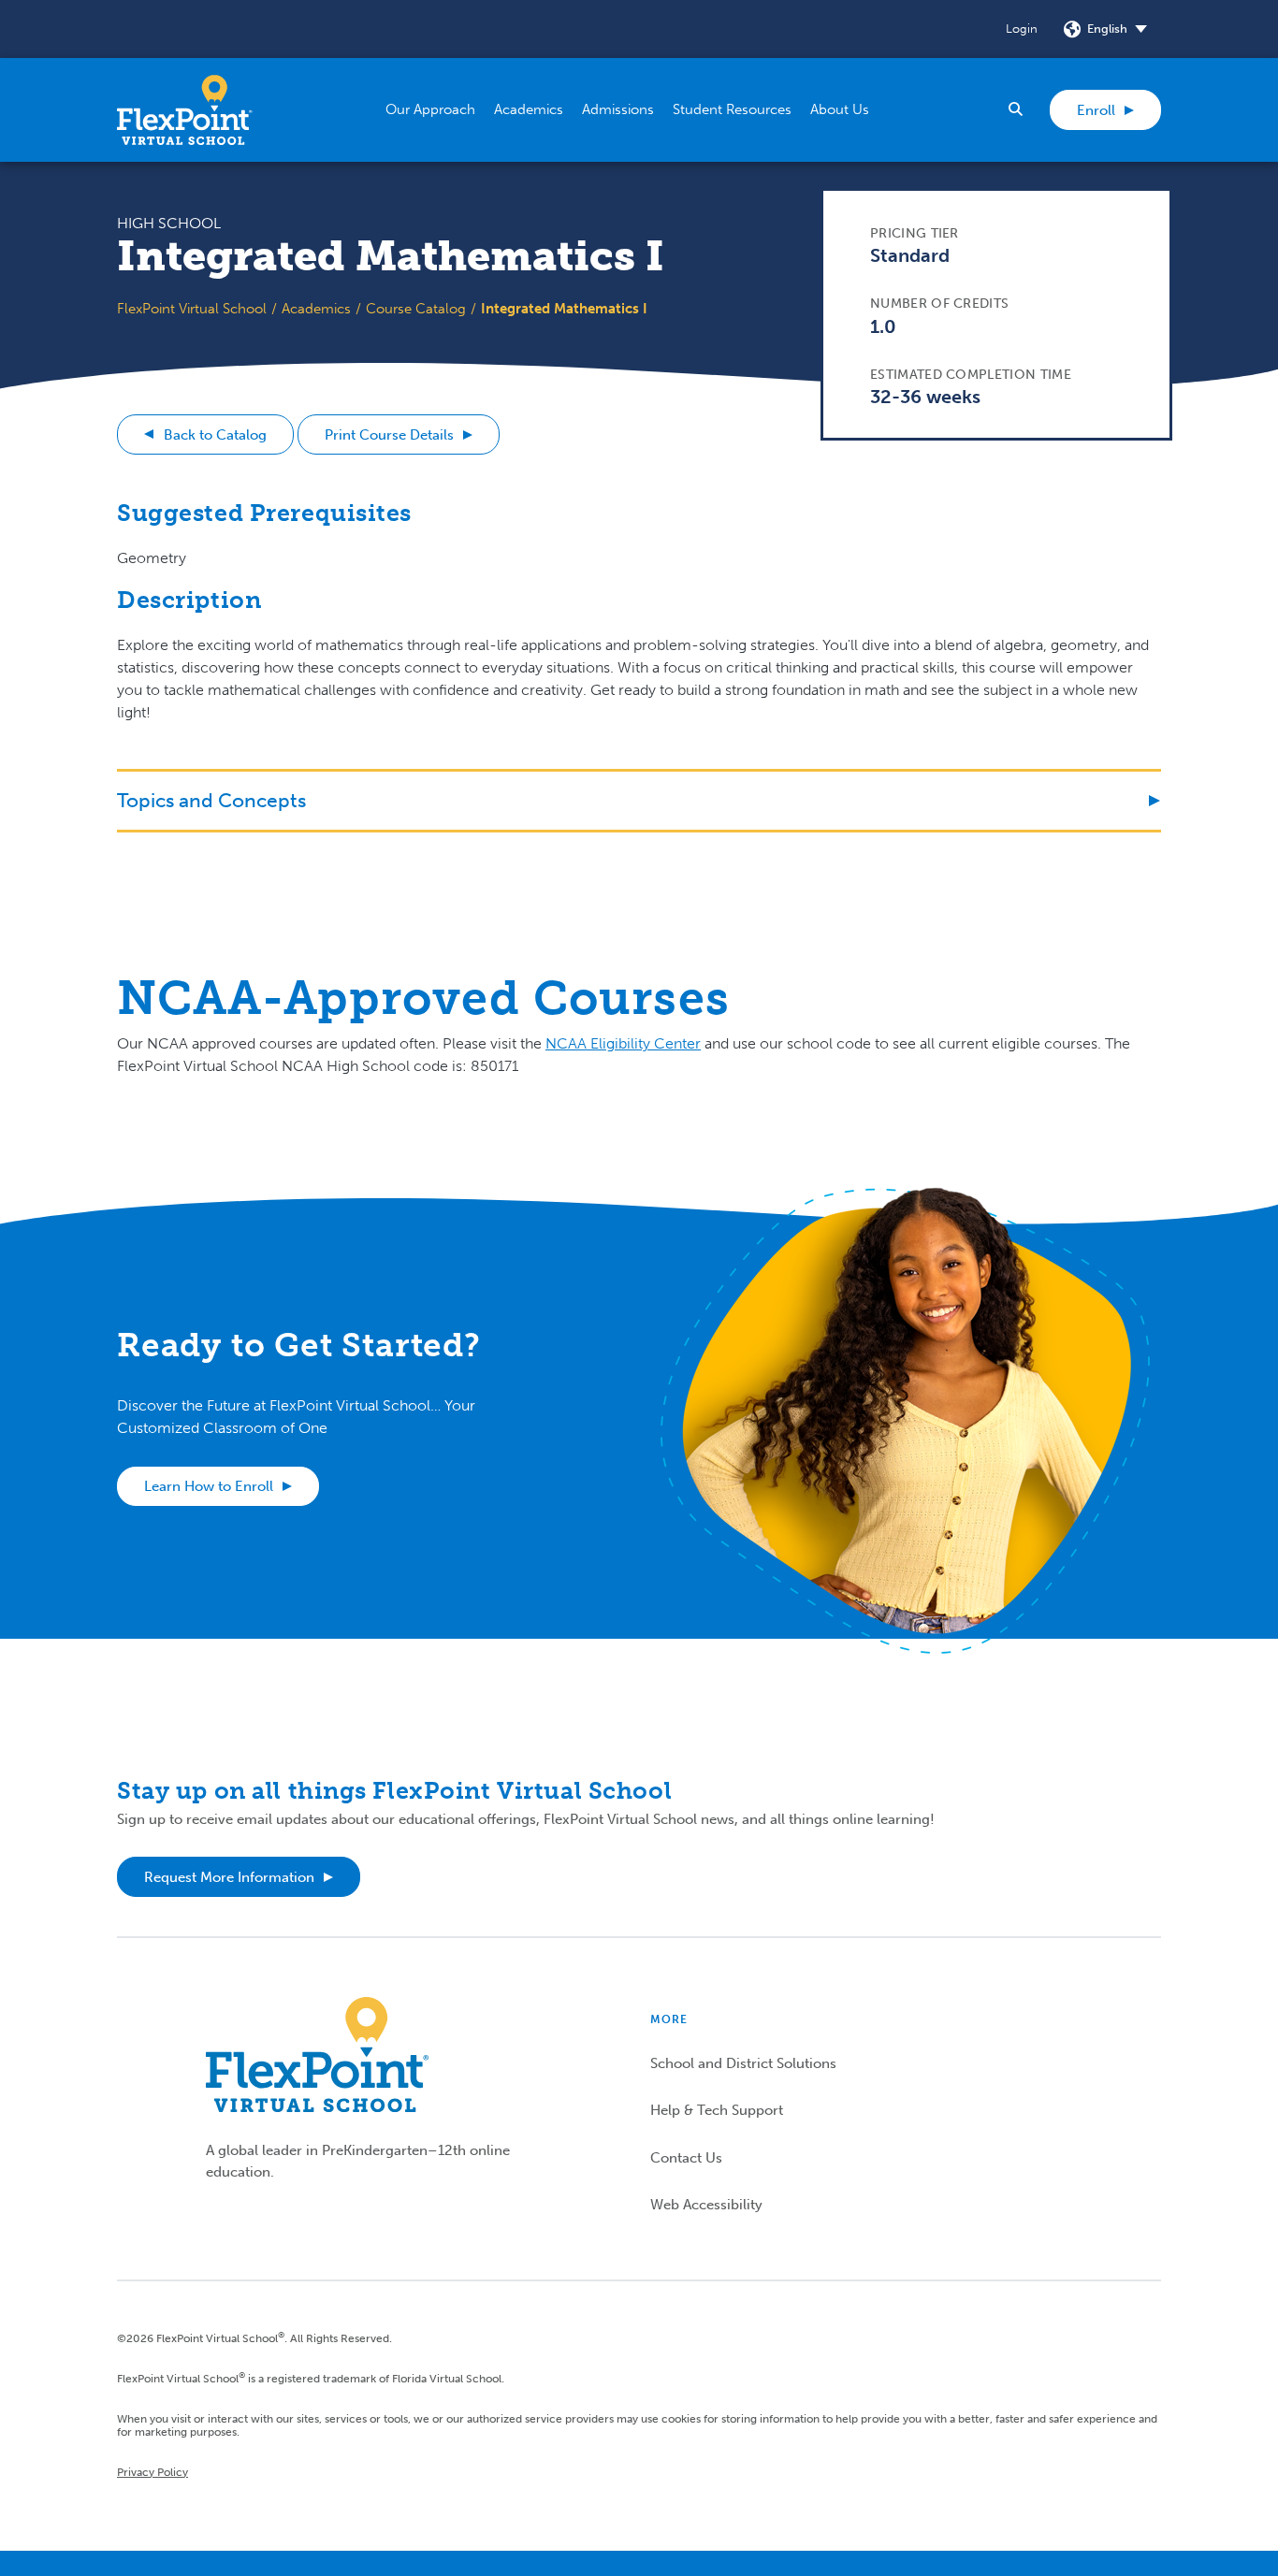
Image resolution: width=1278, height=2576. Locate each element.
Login (1022, 29)
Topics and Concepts (211, 800)
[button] (430, 110)
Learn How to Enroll (209, 1486)
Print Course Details (389, 435)
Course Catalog (416, 309)
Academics (316, 309)
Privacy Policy (152, 2472)
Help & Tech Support (717, 2110)
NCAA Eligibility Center (623, 1043)
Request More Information (229, 1877)
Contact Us (686, 2158)
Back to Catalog (215, 435)
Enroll (1096, 110)
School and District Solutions (743, 2063)
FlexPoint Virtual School (192, 309)
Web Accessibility (706, 2205)
